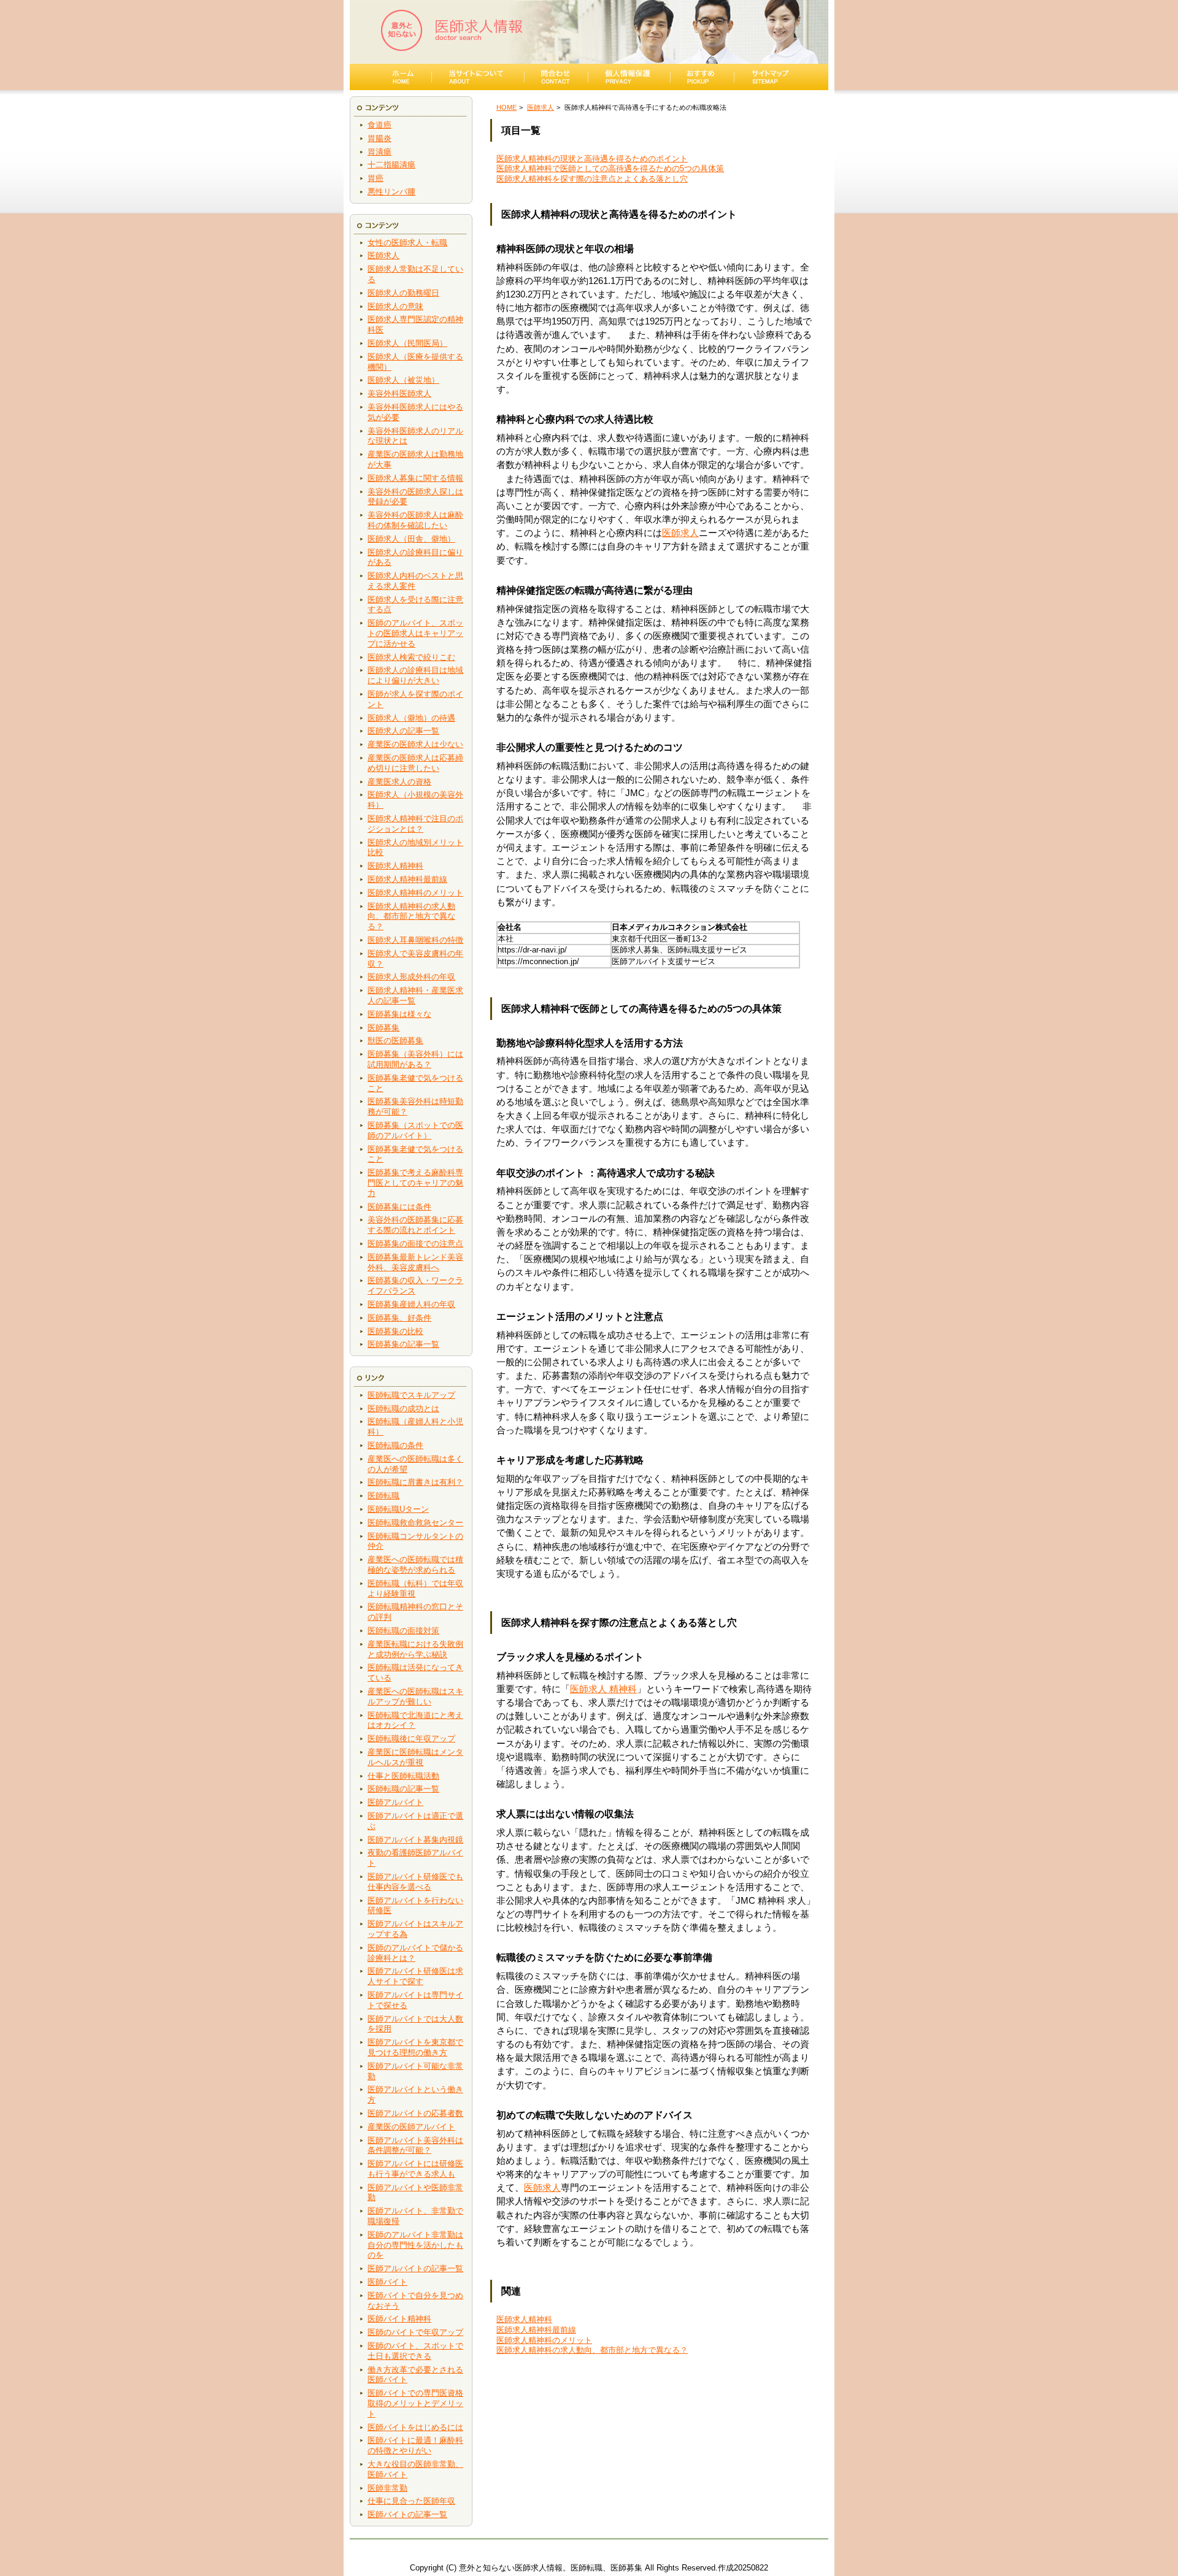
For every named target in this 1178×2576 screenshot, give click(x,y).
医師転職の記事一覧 (403, 1789)
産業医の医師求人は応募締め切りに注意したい (415, 763)
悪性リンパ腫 (391, 192)
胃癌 (375, 178)
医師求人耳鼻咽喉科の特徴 (415, 940)
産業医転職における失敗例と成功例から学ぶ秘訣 (415, 1649)
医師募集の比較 (395, 1331)
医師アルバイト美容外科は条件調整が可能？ (415, 2145)
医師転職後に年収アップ (411, 1738)
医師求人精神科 (395, 866)
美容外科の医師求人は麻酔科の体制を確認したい (415, 520)
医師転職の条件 (395, 1445)
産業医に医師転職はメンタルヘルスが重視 (415, 1757)
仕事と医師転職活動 (403, 1776)
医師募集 (383, 1028)
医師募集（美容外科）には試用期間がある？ (415, 1059)
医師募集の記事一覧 (403, 1344)
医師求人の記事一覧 (403, 731)
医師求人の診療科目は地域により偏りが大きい (415, 675)
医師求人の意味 (395, 306)
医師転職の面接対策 (403, 1631)
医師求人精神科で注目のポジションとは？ (415, 824)
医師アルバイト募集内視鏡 (415, 1840)
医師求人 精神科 (603, 1689)
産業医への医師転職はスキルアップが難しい (415, 1696)
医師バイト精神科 (399, 2319)
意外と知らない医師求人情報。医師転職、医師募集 (551, 2568)
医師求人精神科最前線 (407, 879)
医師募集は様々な (399, 1014)
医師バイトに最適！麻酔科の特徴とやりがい (415, 2445)
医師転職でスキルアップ (411, 1395)
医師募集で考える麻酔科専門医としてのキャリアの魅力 (415, 1183)
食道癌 (379, 125)
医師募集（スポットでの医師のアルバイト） (415, 1130)
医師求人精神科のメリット (415, 893)
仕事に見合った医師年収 (411, 2501)
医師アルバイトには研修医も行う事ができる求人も (415, 2169)
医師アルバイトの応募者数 (415, 2113)
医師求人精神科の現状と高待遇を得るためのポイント (592, 159)
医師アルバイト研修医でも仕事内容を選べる (415, 1882)
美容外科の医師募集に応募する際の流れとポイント (415, 1225)
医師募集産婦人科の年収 (411, 1304)
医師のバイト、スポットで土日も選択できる (415, 2351)
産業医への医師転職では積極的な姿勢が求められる (415, 1565)
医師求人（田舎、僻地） (411, 539)
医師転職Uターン (398, 1509)
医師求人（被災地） (403, 380)
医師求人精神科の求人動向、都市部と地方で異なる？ (411, 917)
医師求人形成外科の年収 (411, 977)
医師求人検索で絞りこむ (411, 657)
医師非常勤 (387, 2488)
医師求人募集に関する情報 (415, 478)
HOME (506, 107)
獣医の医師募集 (395, 1041)
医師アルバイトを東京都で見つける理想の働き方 (415, 2047)
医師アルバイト (395, 1802)
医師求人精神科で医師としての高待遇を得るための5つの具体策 (610, 168)
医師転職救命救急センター (415, 1523)
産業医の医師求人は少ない (415, 744)
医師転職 (383, 1496)
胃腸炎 (379, 138)
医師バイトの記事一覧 (407, 2514)
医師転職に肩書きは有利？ (415, 1482)
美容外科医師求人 (399, 393)
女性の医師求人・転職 (407, 243)
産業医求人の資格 (399, 782)
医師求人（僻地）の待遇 (411, 718)
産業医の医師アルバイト (411, 2127)
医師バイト (387, 2282)
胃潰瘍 (379, 152)
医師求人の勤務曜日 (403, 293)
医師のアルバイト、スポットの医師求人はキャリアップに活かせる (415, 633)
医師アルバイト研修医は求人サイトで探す (415, 1976)
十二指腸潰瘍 (391, 165)
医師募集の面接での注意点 (415, 1244)
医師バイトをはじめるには (415, 2427)
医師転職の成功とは (403, 1409)
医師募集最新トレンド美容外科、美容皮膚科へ (415, 1262)
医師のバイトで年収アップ (415, 2332)
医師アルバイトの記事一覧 (415, 2268)
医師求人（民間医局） (407, 343)
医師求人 (383, 255)
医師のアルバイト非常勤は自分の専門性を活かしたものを (415, 2245)
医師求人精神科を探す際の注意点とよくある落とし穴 (592, 179)
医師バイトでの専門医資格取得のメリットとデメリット (415, 2403)
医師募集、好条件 (399, 1318)
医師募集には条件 (399, 1207)
